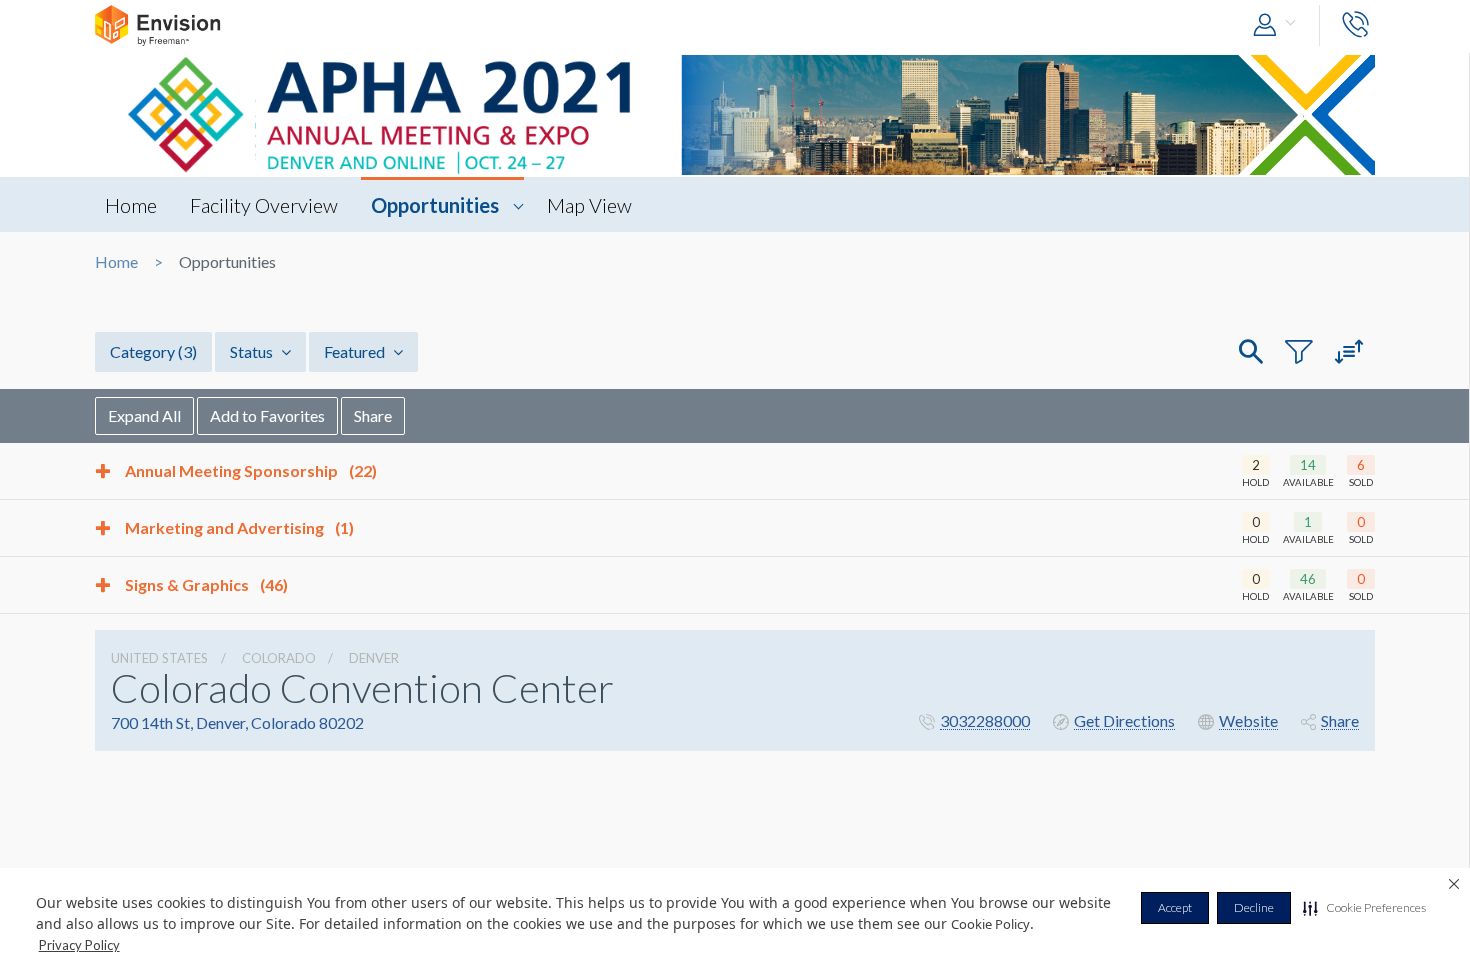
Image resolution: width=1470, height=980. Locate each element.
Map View (589, 205)
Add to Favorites (267, 415)
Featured (356, 351)
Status (253, 351)
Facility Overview (264, 205)
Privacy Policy (79, 945)
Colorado (279, 658)
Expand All (144, 415)
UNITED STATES (159, 658)
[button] (1364, 908)
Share (373, 415)
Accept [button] (1175, 907)
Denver (374, 658)
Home (131, 205)
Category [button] (153, 351)
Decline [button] (1254, 907)
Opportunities (435, 205)
